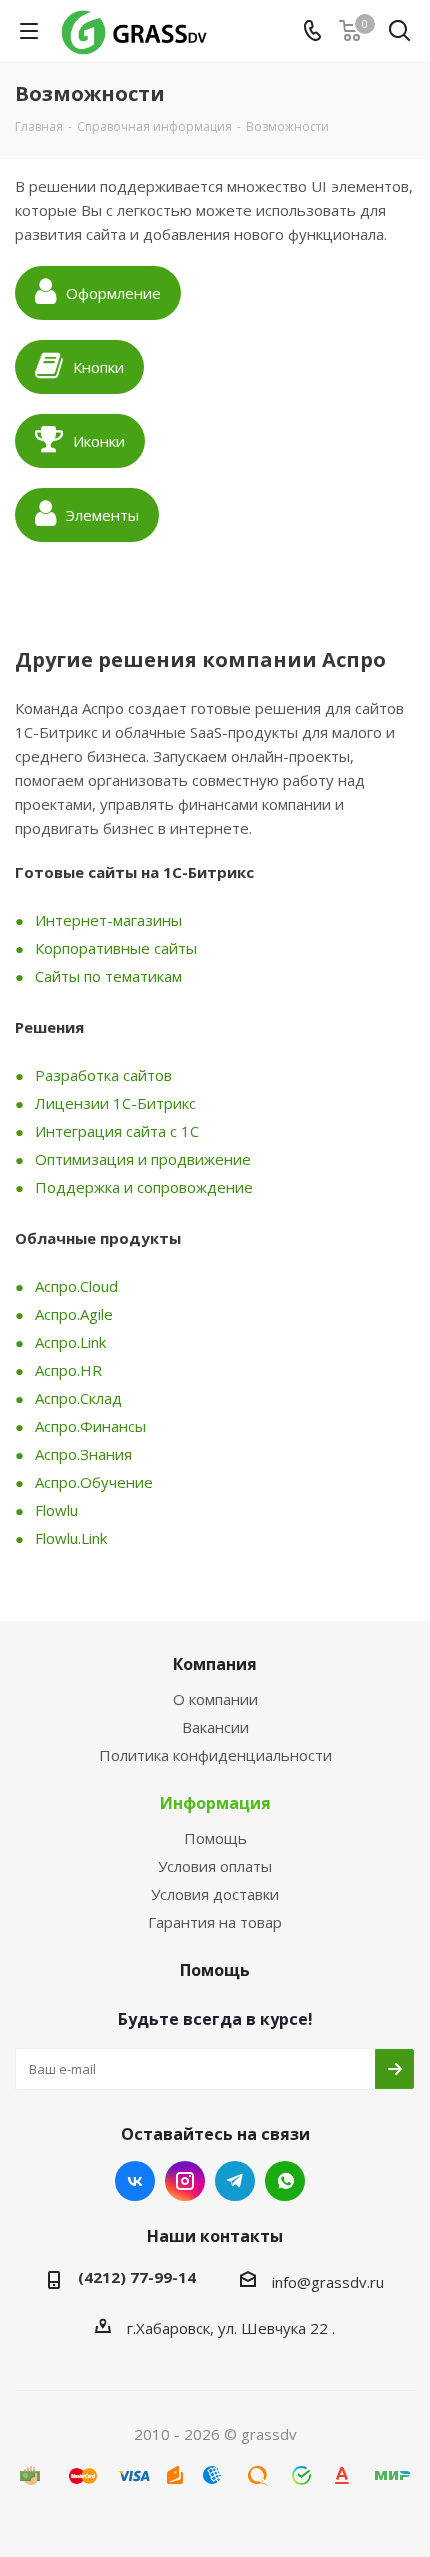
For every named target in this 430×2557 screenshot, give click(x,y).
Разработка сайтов (103, 1075)
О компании (215, 1699)
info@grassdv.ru (328, 2282)
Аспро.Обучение (94, 1482)
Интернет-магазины (108, 920)
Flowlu (56, 1510)
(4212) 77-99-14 (137, 2277)
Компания (215, 1664)
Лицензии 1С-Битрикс (115, 1103)
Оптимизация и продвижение (143, 1159)
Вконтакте (135, 2181)
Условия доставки (215, 1894)
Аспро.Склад (78, 1398)
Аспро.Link (70, 1342)
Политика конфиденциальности (215, 1755)
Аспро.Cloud (76, 1286)
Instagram (185, 2181)
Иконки (99, 441)
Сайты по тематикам (108, 976)
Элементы (102, 515)
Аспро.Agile (74, 1314)
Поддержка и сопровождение (144, 1187)
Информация (215, 1803)
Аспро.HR (68, 1370)
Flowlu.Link (71, 1538)
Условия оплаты (215, 1866)
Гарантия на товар (215, 1922)
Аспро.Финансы (90, 1426)
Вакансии (215, 1727)
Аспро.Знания (83, 1454)
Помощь (215, 1838)
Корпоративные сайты (116, 948)
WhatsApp (285, 2181)
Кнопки (98, 367)
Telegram (235, 2181)
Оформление (113, 293)
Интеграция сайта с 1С (117, 1131)
